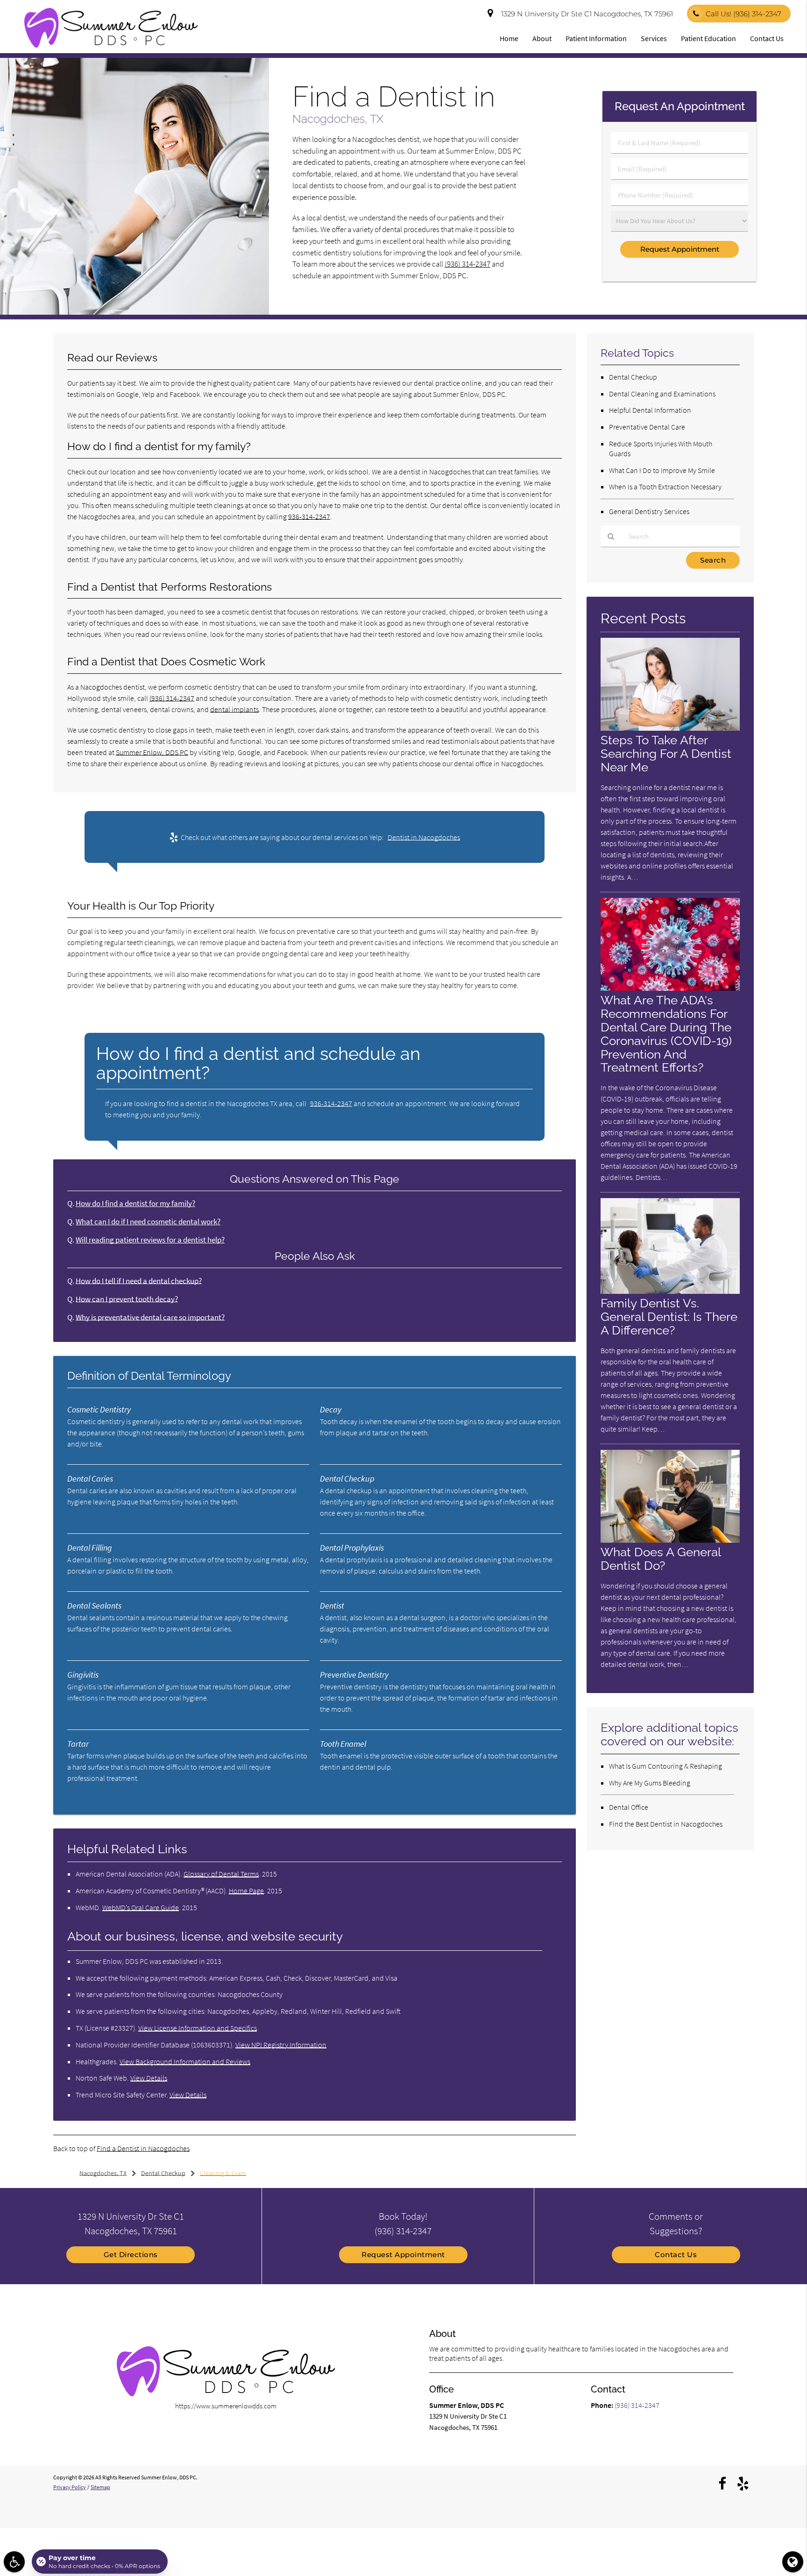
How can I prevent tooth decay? (127, 1299)
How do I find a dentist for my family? (135, 1203)
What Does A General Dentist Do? (661, 1559)
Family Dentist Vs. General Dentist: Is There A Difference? (669, 1316)
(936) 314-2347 (467, 264)
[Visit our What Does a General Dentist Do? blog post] (670, 1540)
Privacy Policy (70, 2487)
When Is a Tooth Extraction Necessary (665, 487)
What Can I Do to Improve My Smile (662, 470)
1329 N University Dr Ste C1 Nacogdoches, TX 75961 (585, 14)
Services (654, 38)
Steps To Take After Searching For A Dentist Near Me (666, 753)
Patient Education (708, 38)
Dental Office (629, 1807)
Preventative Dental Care (647, 427)
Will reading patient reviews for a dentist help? (150, 1240)
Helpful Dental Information (650, 410)
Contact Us (767, 38)
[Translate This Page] (793, 2562)
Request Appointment (403, 2255)
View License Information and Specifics (198, 2028)
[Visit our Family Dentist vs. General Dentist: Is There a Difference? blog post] (670, 1291)
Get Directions (131, 2255)
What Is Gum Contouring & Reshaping (665, 1766)
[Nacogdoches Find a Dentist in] (134, 312)
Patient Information (596, 38)
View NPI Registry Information (281, 2045)
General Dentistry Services (649, 511)
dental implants (234, 709)
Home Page (246, 1891)
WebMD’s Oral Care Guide (141, 1907)
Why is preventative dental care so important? (150, 1317)
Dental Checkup (633, 377)
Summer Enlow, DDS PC (152, 752)
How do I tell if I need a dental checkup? (139, 1281)
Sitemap (100, 2487)
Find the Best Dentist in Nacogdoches (666, 1824)
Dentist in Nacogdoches (424, 837)
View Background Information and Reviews (185, 2061)
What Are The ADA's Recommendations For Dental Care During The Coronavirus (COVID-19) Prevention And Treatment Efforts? (666, 1034)
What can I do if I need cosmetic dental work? (148, 1222)
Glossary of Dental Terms (221, 1874)
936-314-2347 (309, 516)
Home (509, 38)
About (542, 38)
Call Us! (743, 14)
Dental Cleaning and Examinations (662, 394)
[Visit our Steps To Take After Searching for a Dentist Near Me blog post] (670, 728)
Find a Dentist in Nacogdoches (143, 2148)
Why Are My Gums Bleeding (650, 1783)
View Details (149, 2078)
